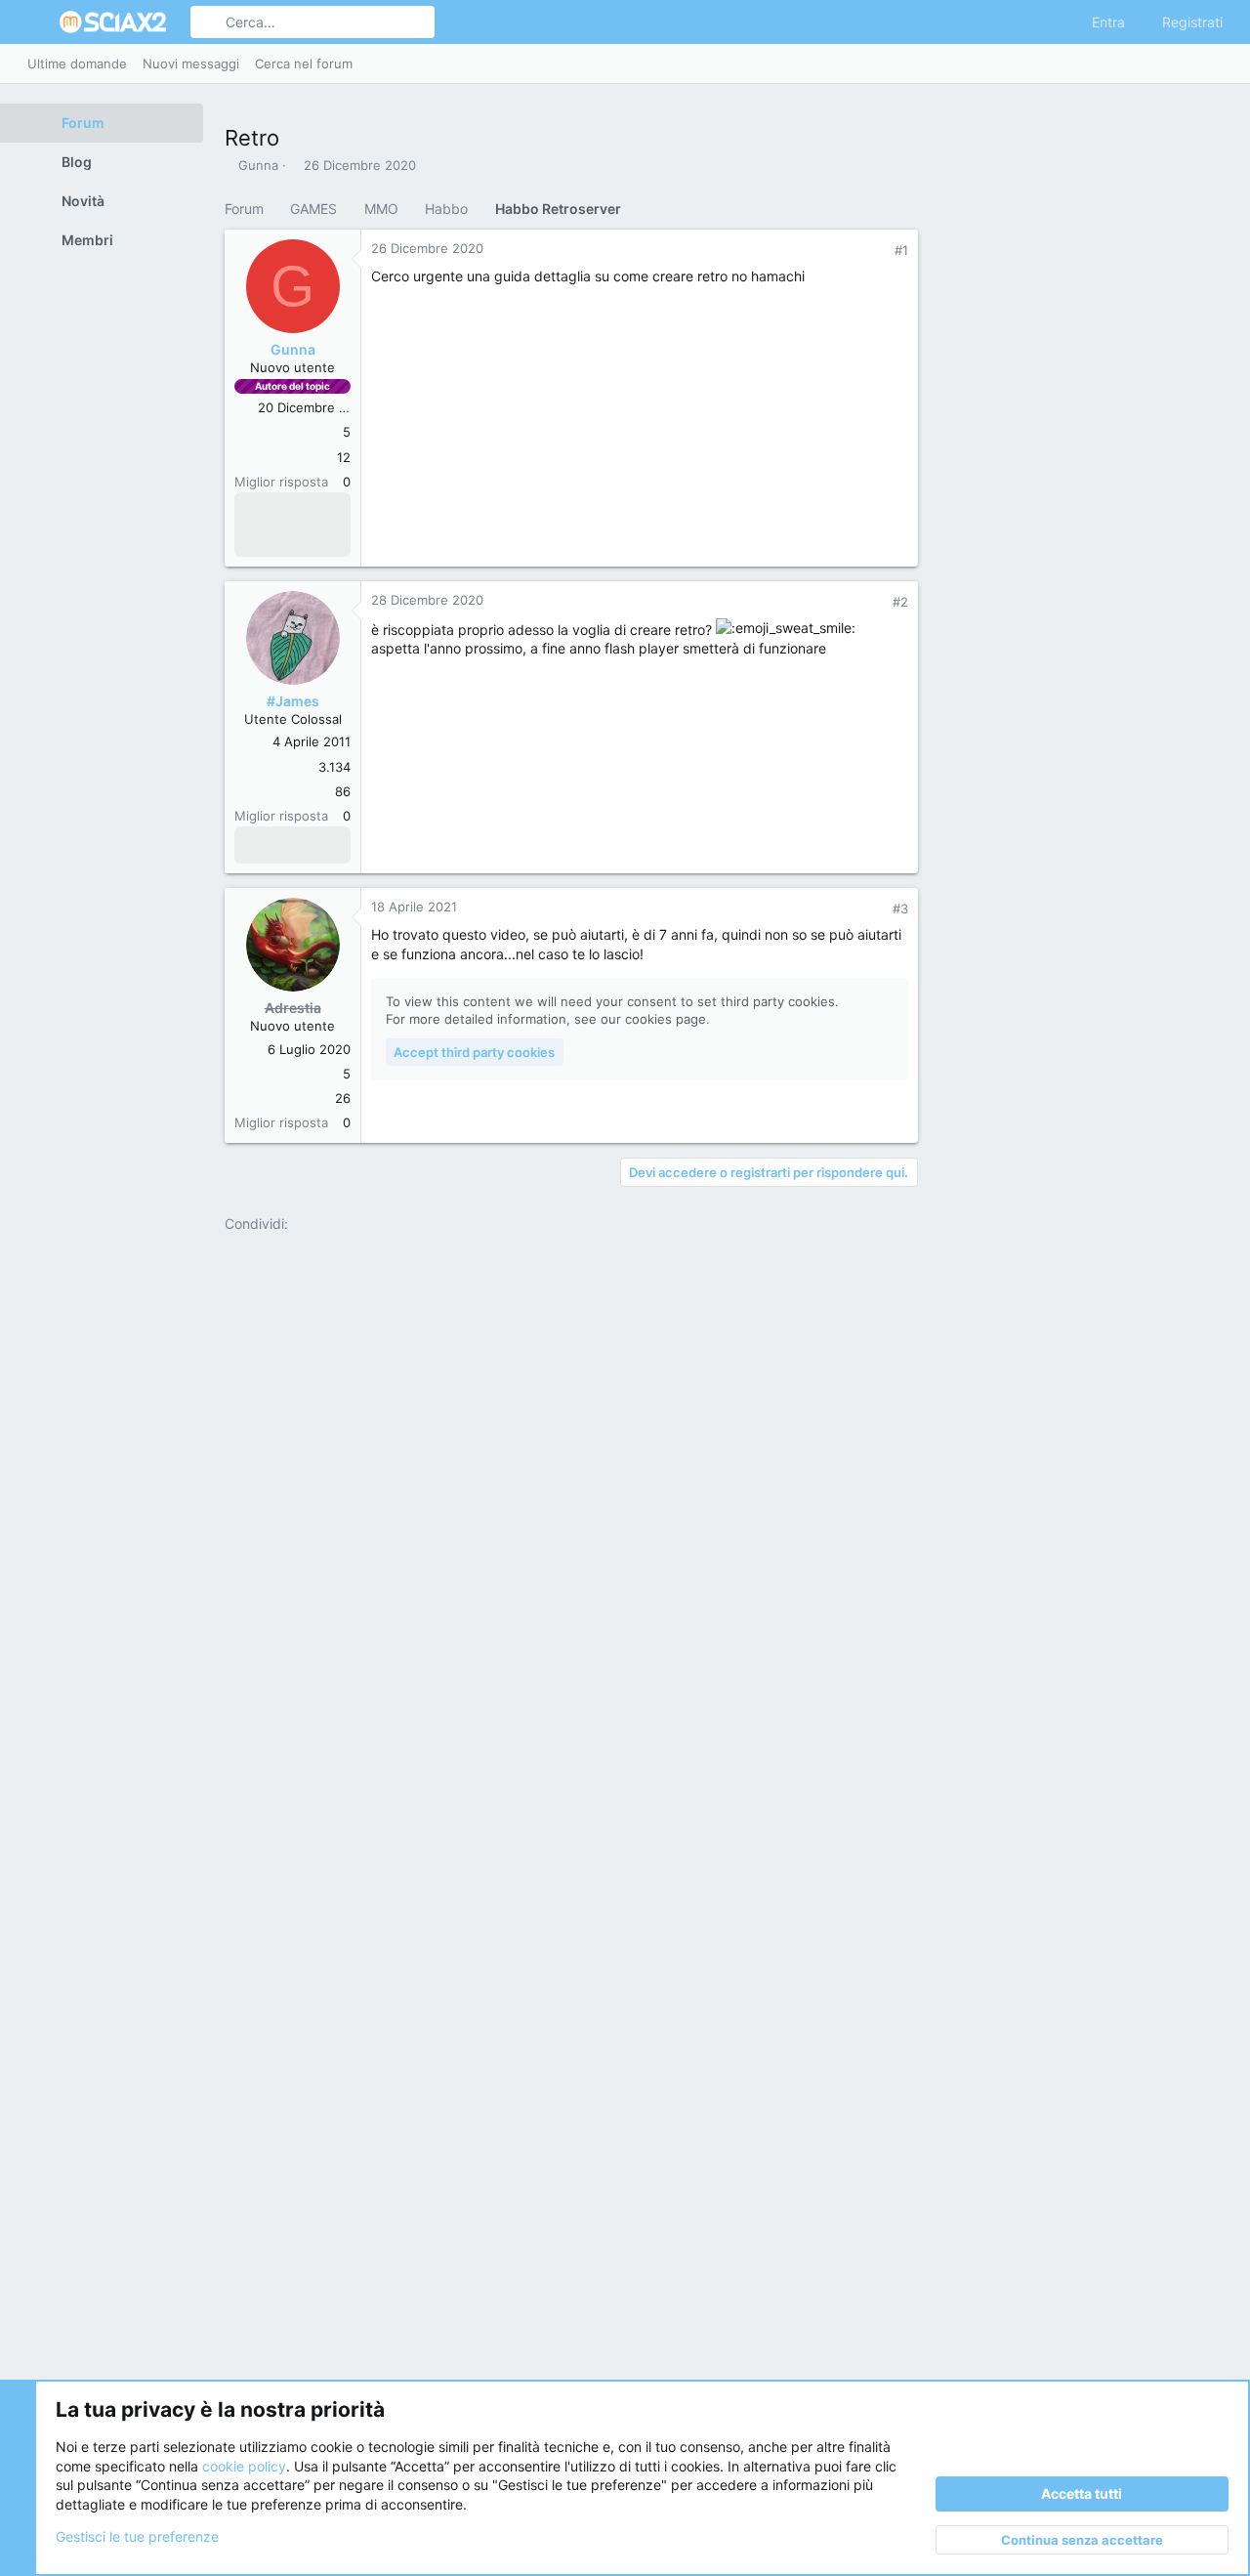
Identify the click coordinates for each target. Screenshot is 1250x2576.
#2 (900, 602)
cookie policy (244, 2466)
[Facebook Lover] (301, 511)
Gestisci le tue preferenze (137, 2536)
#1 (901, 250)
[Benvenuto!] (250, 538)
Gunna (258, 165)
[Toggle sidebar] (1219, 63)
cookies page (666, 1019)
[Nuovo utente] (275, 538)
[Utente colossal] (250, 845)
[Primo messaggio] (326, 511)
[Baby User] (275, 511)
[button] (37, 22)
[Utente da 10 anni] (275, 845)
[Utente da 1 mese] (250, 511)
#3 (900, 908)
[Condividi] (876, 251)
